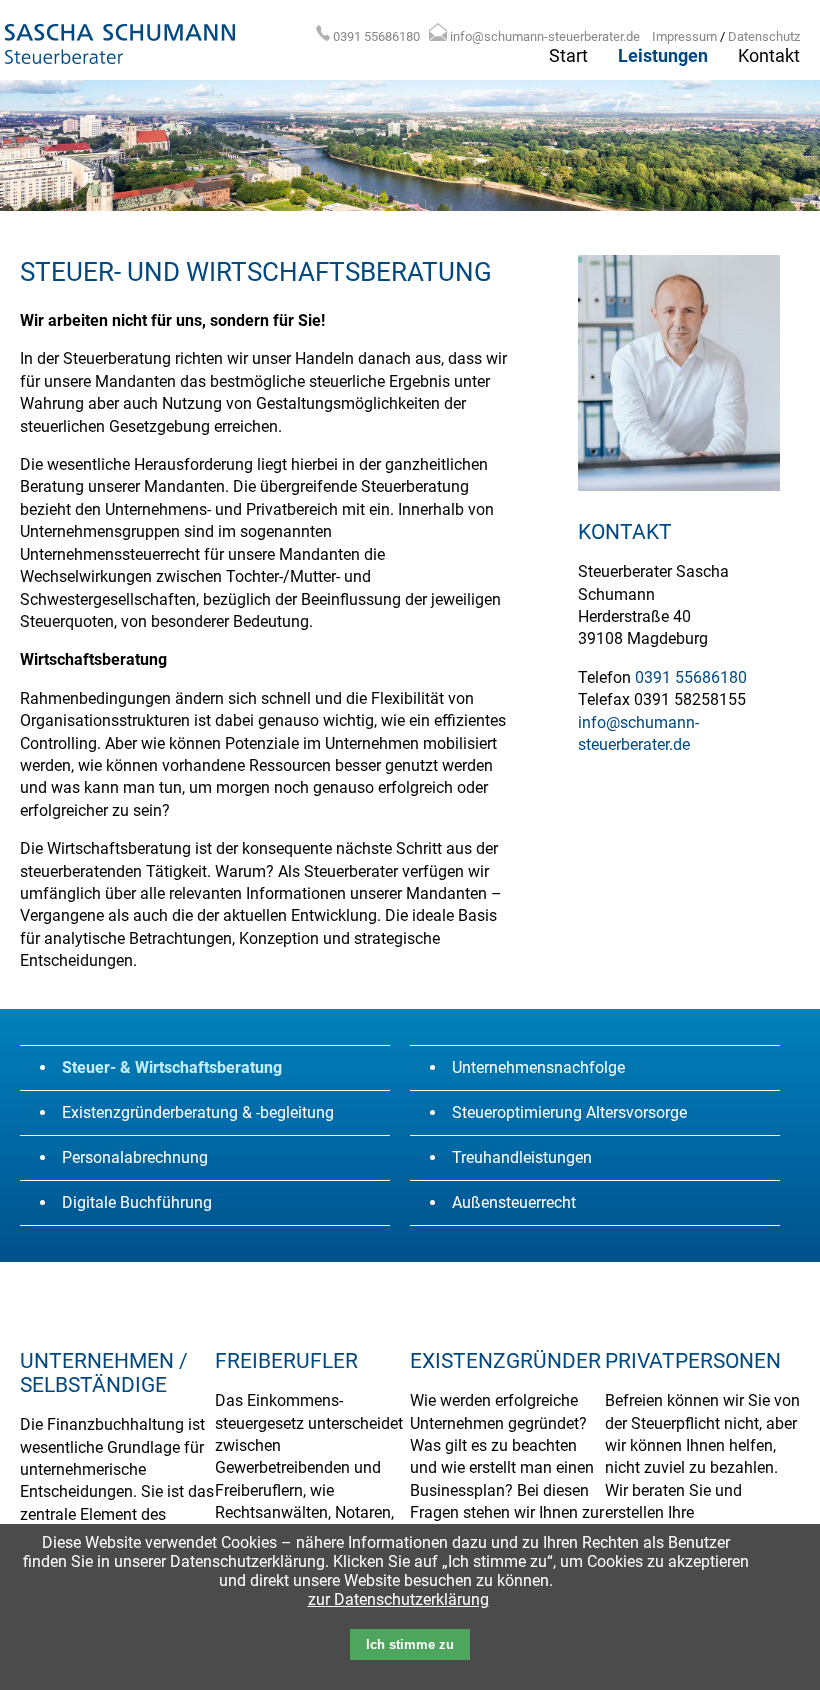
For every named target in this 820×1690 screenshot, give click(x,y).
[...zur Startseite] (120, 67)
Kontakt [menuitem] (769, 56)
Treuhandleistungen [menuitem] (522, 1157)
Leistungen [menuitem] (663, 56)
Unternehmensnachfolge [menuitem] (538, 1067)
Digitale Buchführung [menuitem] (137, 1202)
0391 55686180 (376, 36)
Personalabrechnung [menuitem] (135, 1157)
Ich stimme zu (410, 1644)
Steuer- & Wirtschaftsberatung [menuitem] (172, 1067)
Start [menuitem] (568, 56)
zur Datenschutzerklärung (398, 1599)
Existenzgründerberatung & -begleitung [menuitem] (198, 1112)
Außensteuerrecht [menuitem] (514, 1202)
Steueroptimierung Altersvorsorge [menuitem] (569, 1112)
